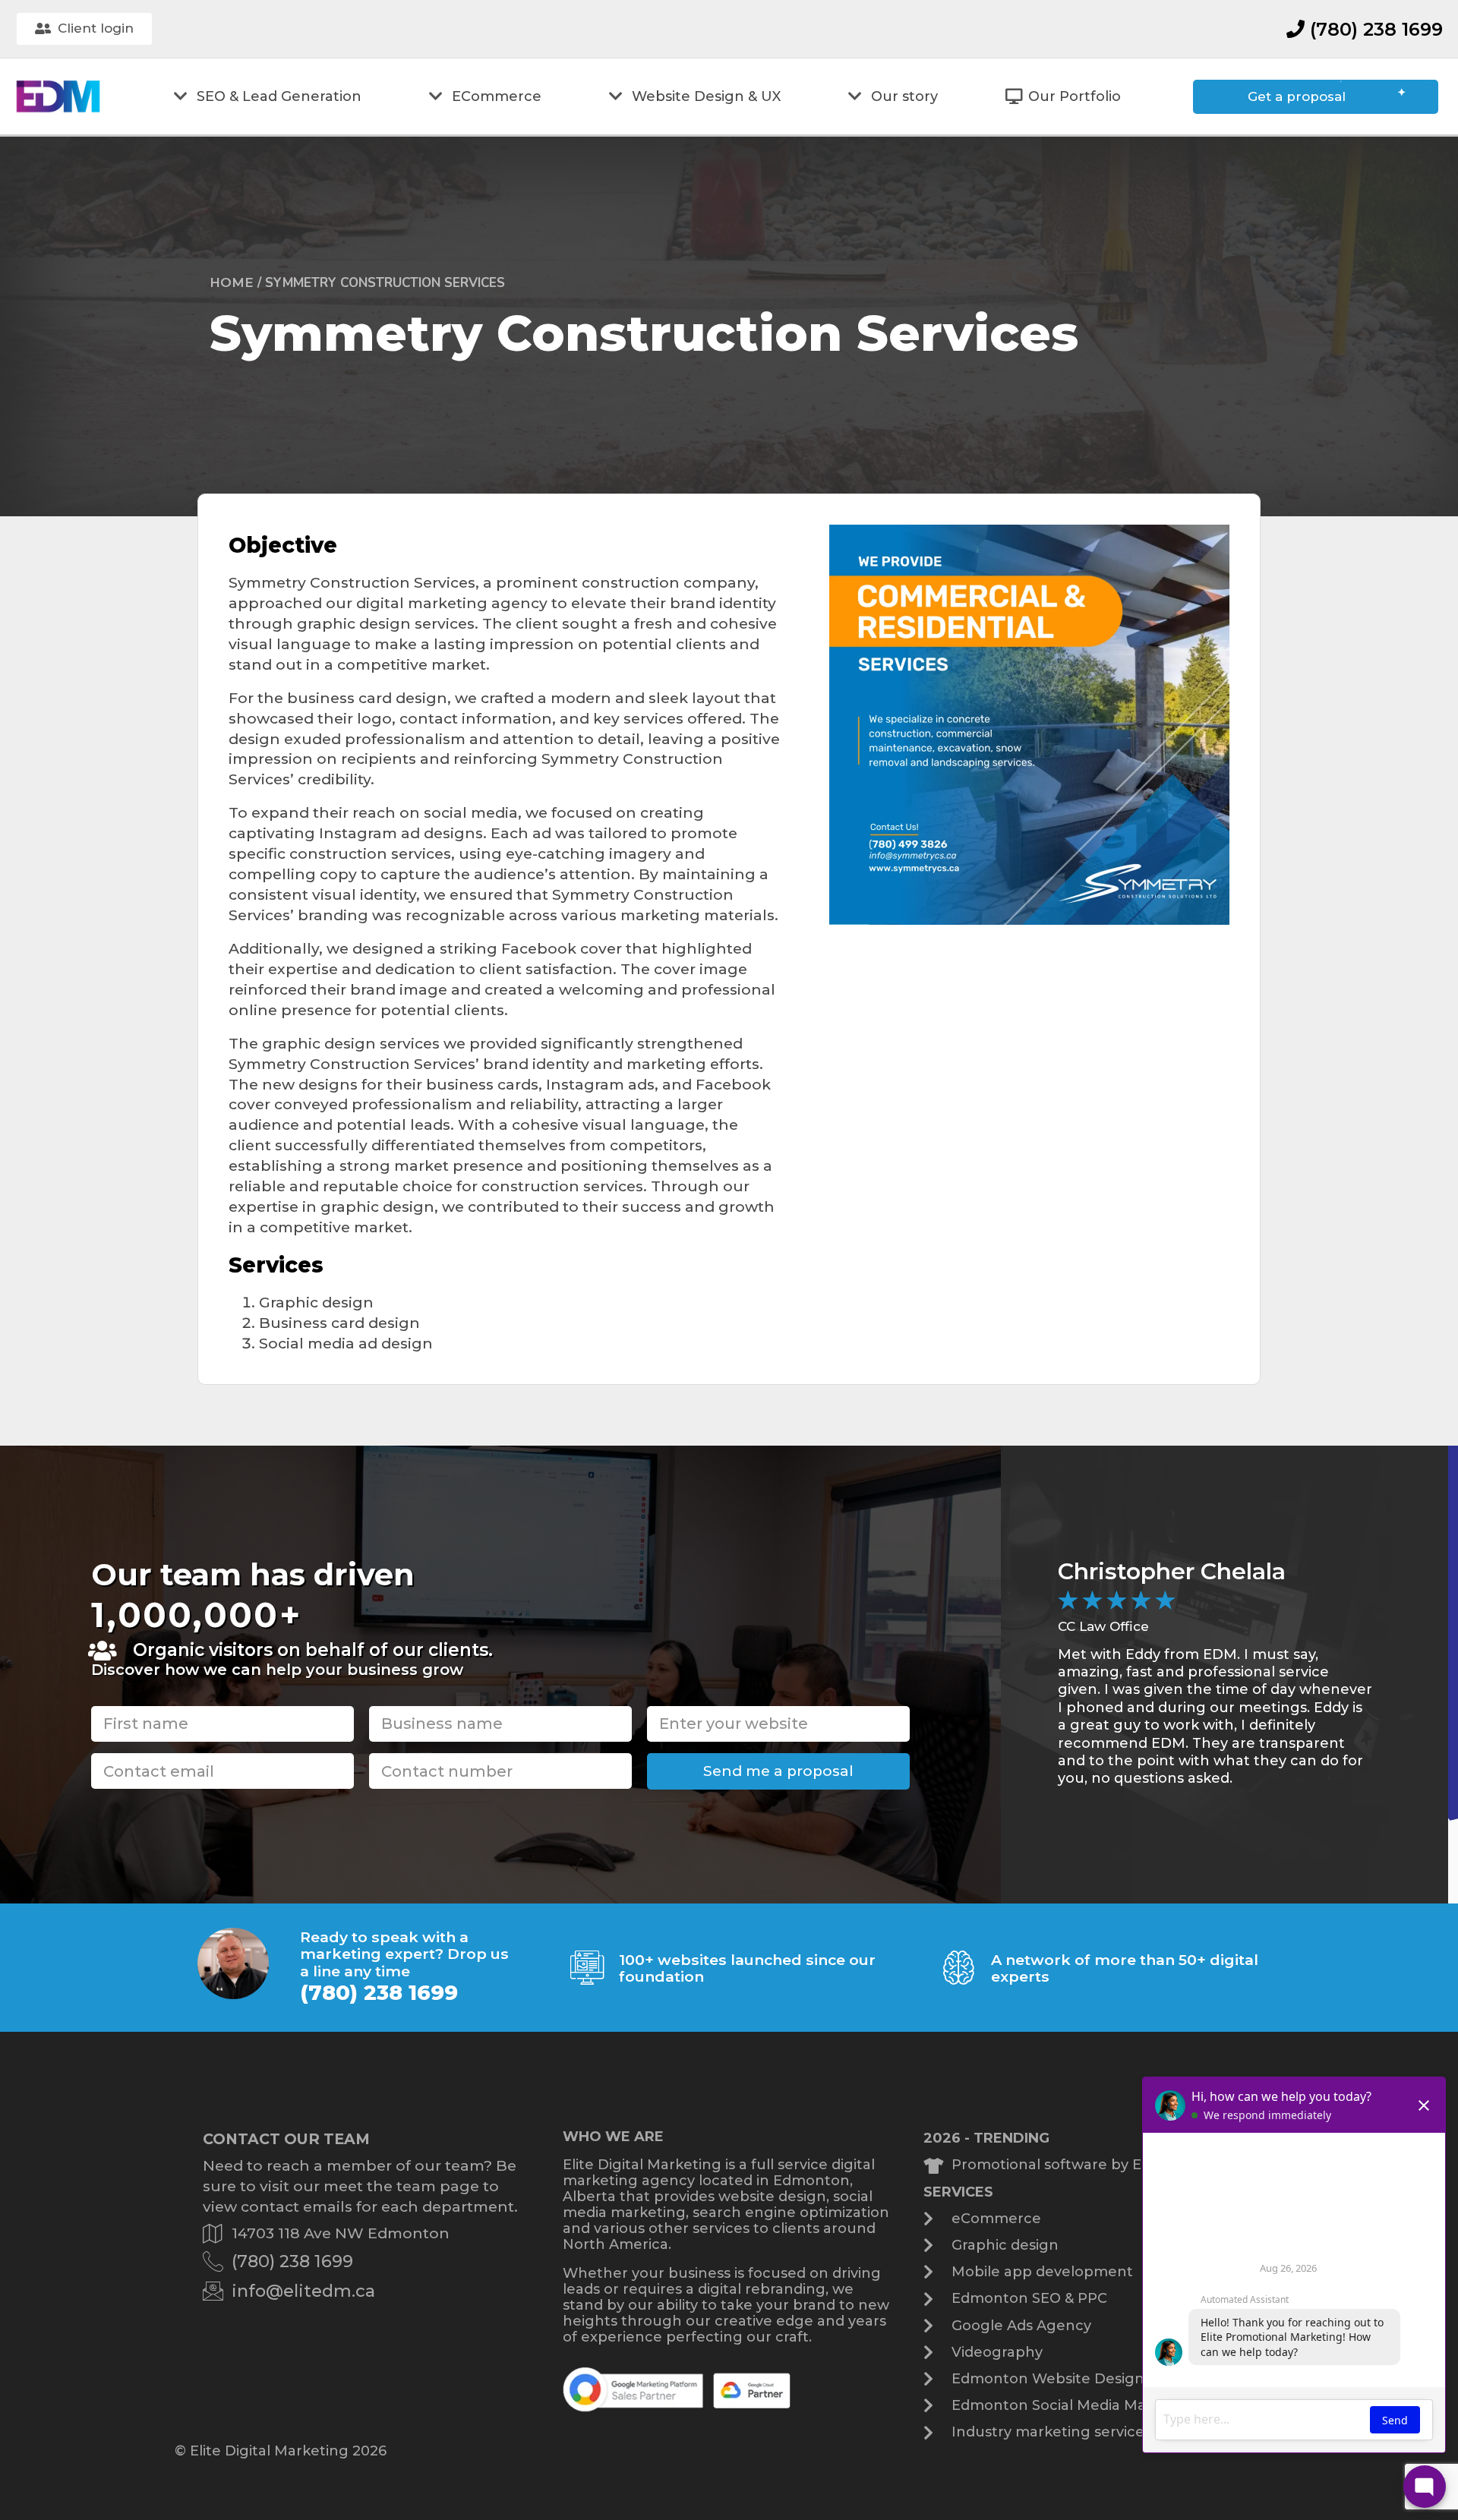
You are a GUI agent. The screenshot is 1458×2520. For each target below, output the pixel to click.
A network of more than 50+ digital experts (1125, 1968)
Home (232, 282)
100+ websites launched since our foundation (747, 1968)
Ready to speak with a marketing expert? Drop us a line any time (404, 1954)
